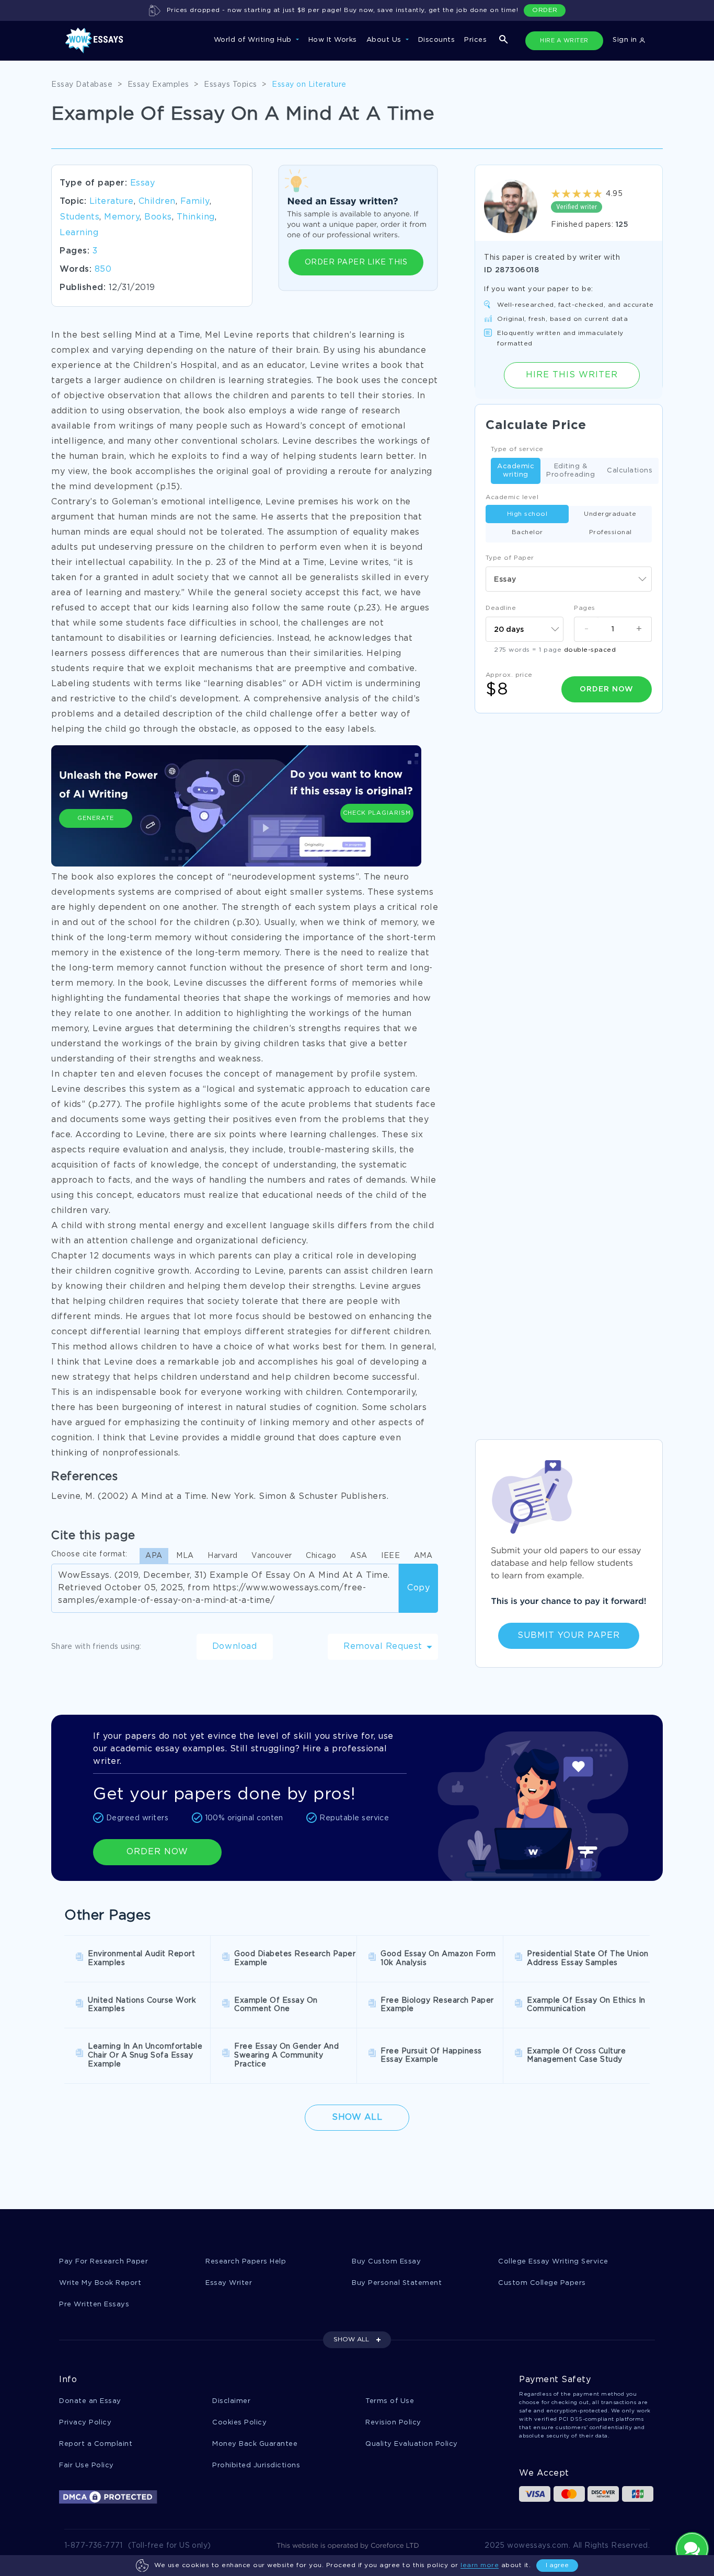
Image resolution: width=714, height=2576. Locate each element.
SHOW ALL (351, 2340)
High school (527, 514)
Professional (611, 532)
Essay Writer (229, 2283)
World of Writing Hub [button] (254, 40)
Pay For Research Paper (103, 2262)
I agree (557, 2565)
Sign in (626, 40)
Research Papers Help (246, 2262)
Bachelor (527, 532)
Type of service (517, 449)
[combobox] (569, 579)
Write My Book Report (100, 2283)
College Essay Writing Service (553, 2262)
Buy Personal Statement (397, 2283)
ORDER (545, 10)
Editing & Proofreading (571, 471)
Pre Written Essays (94, 2304)
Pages (585, 608)
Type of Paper (510, 558)
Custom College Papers (542, 2283)
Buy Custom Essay (386, 2262)
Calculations (630, 471)
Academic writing (516, 471)
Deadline (501, 608)
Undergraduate (610, 514)
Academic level (512, 497)
